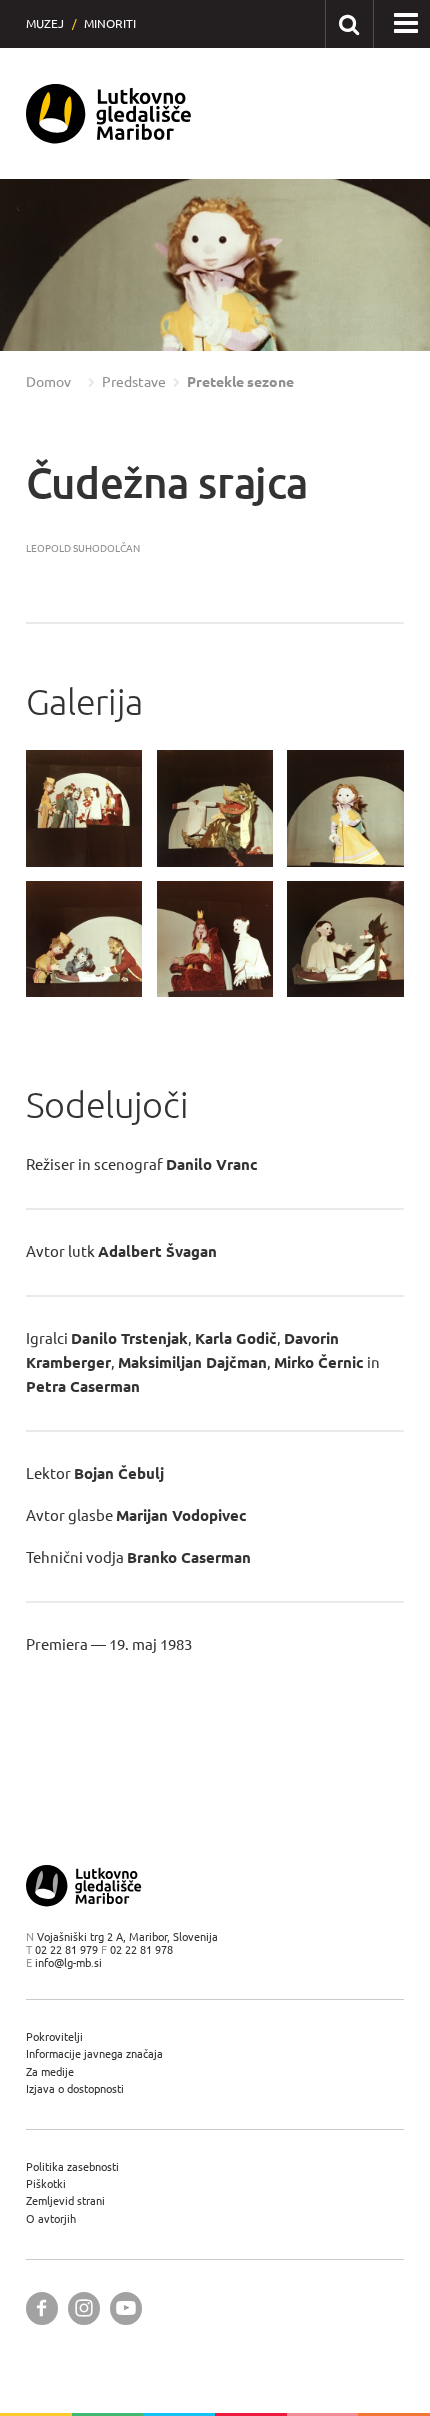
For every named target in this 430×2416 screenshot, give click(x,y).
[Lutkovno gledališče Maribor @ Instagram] (84, 2308)
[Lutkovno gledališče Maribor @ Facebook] (42, 2308)
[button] (44, 266)
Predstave (134, 382)
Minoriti (110, 23)
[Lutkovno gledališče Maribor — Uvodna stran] (109, 113)
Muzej (45, 23)
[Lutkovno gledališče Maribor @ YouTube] (126, 2308)
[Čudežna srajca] (84, 808)
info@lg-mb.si (68, 1962)
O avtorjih (51, 2218)
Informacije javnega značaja (94, 2053)
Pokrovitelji (54, 2036)
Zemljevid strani (65, 2200)
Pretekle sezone (240, 382)
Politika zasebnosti (72, 2166)
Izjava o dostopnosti (75, 2088)
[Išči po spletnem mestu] (348, 23)
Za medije (50, 2071)
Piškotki (46, 2183)
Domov (48, 382)
